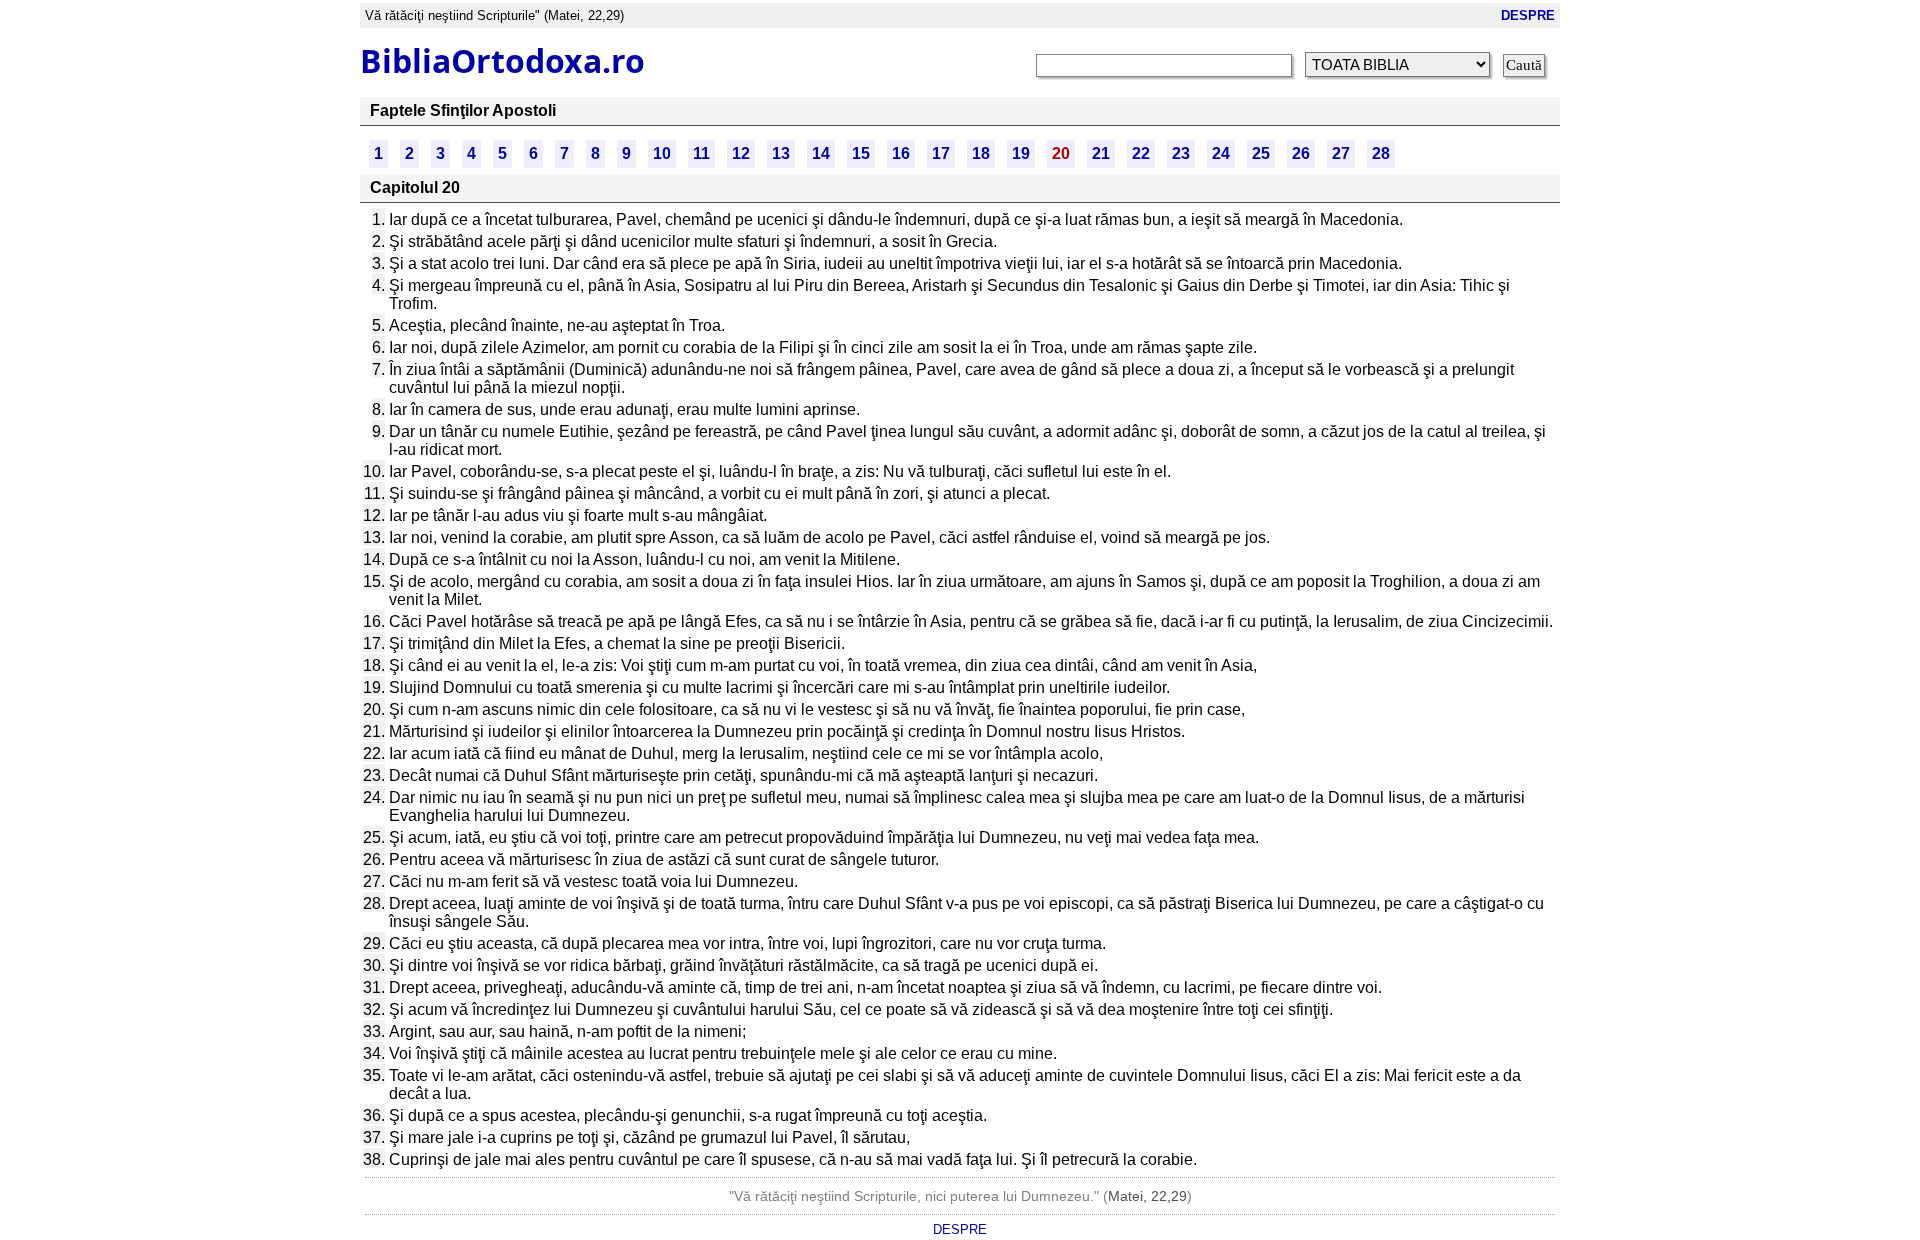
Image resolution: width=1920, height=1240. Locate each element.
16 (901, 153)
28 (1381, 153)
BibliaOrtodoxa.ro (502, 60)
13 (781, 153)
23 (1181, 153)
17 (941, 153)
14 (821, 153)
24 (1221, 153)
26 (1301, 153)
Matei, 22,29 (1147, 1196)
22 (1141, 153)
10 (662, 153)
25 (1261, 153)
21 (1101, 153)
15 (861, 153)
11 (701, 153)
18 (981, 153)
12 (741, 153)
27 (1341, 153)
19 (1021, 153)
